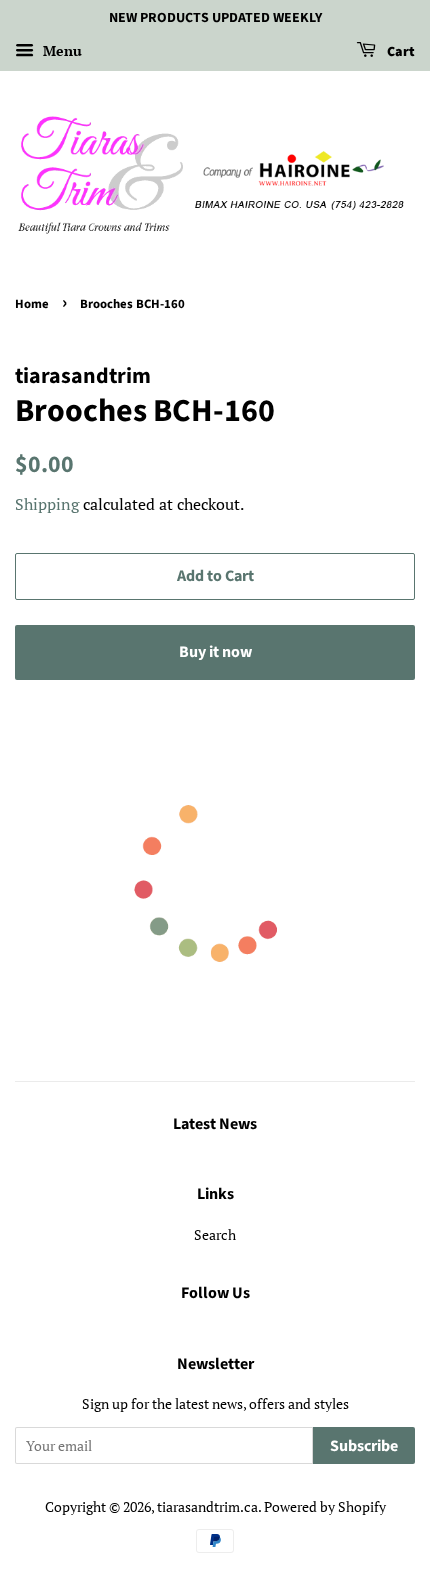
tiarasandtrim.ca (207, 1506)
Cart (399, 52)
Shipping (47, 504)
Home (32, 304)
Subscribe (364, 1446)
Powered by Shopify (325, 1506)
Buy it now (215, 652)
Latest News (215, 1124)
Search (215, 1234)
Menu (60, 50)
